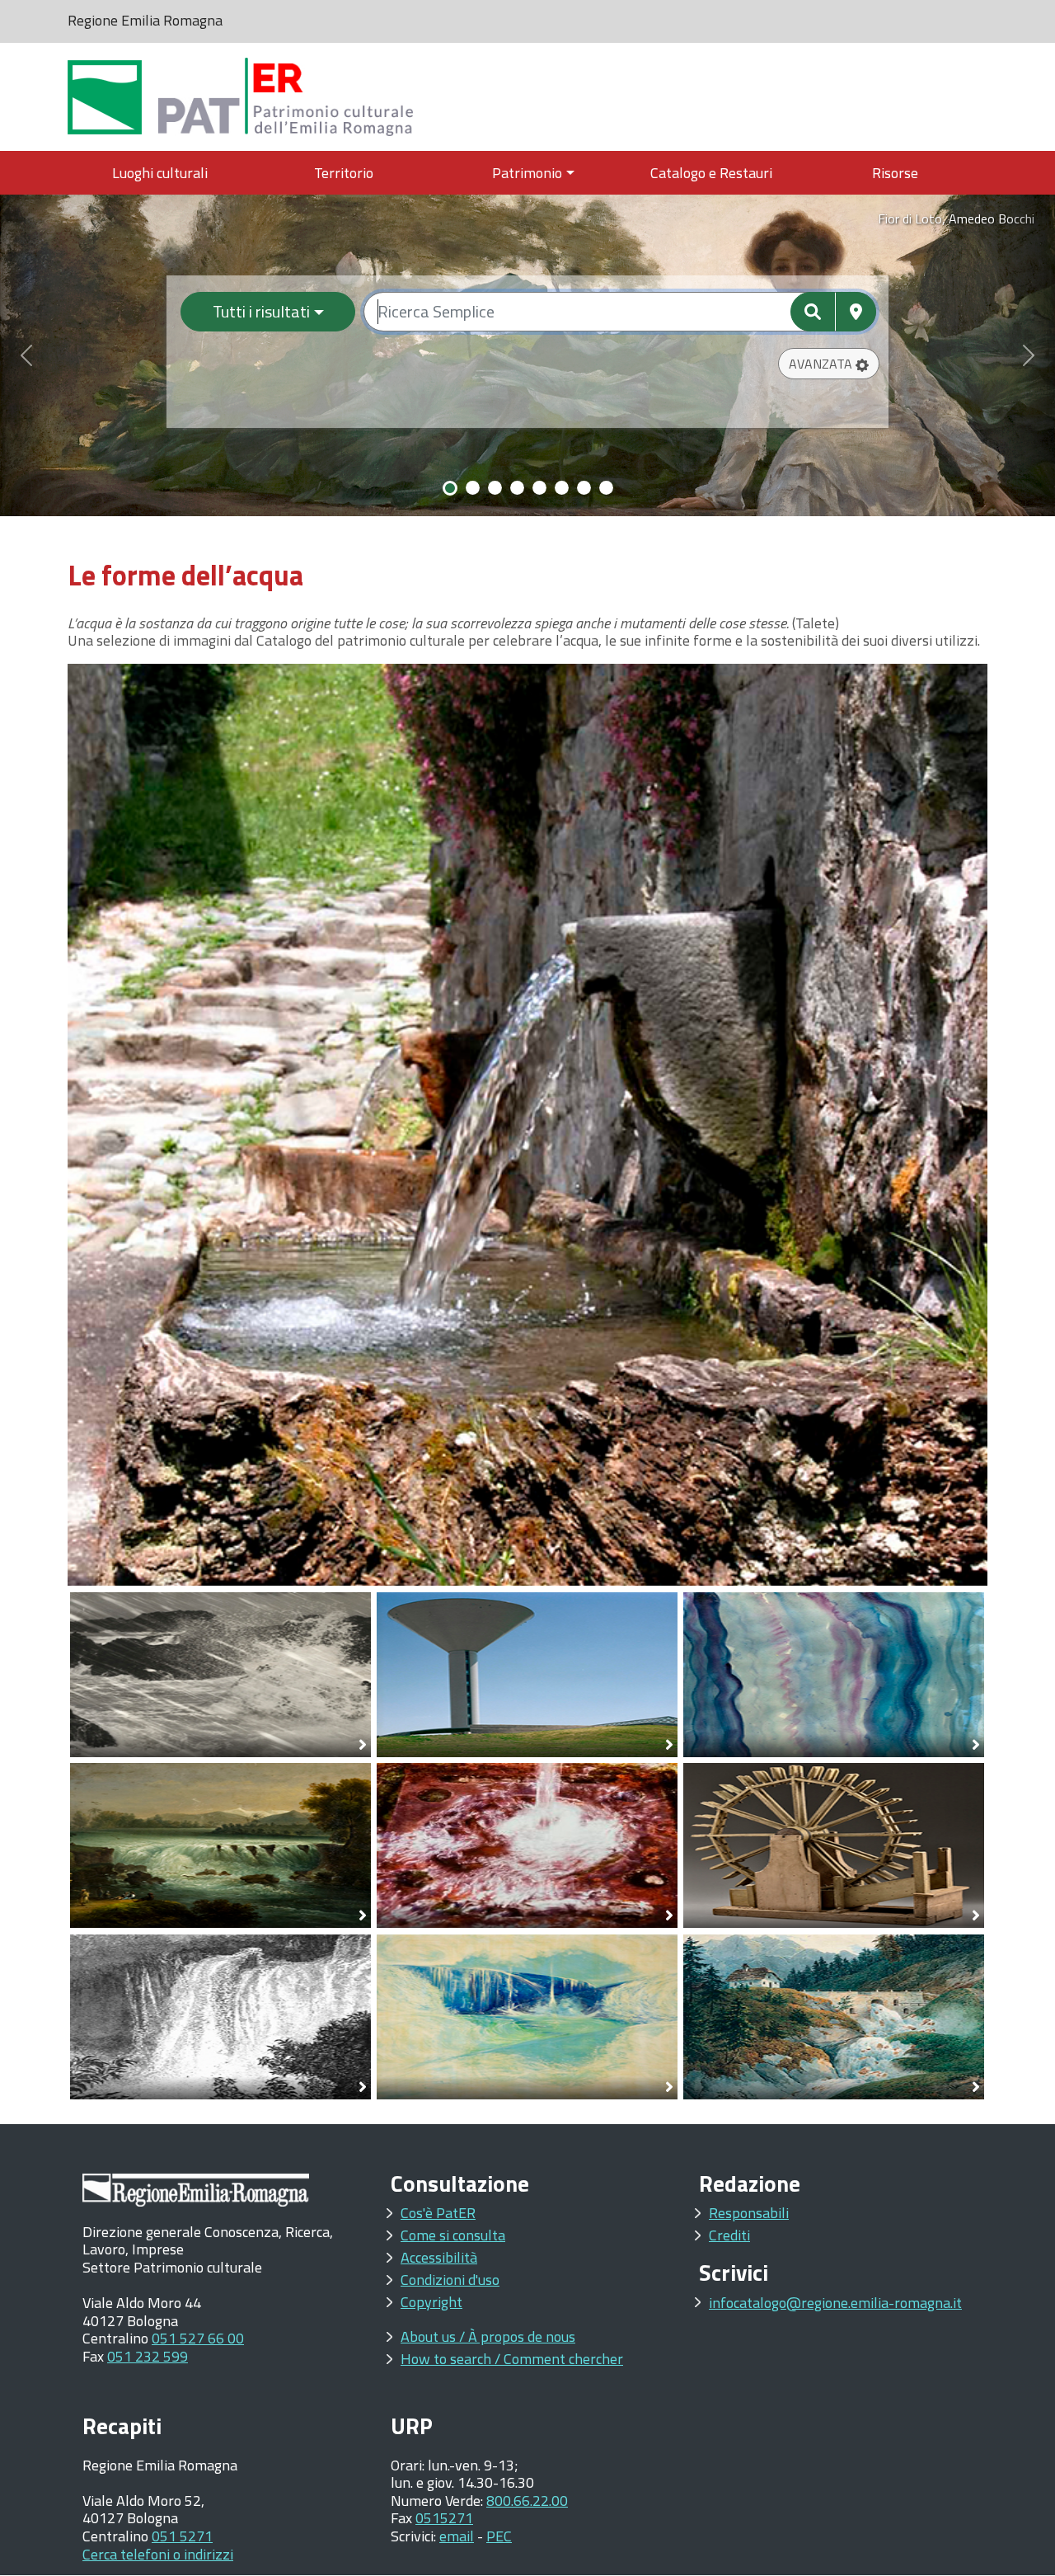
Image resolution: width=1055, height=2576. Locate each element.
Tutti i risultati (261, 311)
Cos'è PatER (438, 2213)
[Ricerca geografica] (856, 312)
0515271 (444, 2518)
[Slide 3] (495, 488)
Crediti (729, 2235)
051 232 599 (148, 2356)
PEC (499, 2536)
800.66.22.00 (527, 2501)
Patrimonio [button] (527, 173)
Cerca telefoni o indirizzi (158, 2554)
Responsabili (749, 2213)
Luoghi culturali (160, 173)
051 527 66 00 (198, 2338)
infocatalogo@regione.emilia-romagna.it (835, 2303)
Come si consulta (453, 2235)
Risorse (895, 173)
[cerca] (813, 312)
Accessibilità (439, 2257)
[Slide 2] (473, 488)
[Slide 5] (539, 488)
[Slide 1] (450, 488)
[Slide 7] (584, 488)
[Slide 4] (517, 488)
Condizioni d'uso (450, 2280)
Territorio (344, 173)
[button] (829, 364)
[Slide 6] (562, 488)
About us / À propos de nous (488, 2336)
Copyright (431, 2302)
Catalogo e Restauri (711, 173)
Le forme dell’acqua (185, 575)
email (457, 2536)
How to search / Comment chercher (512, 2359)
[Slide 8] (606, 488)
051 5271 (182, 2536)
